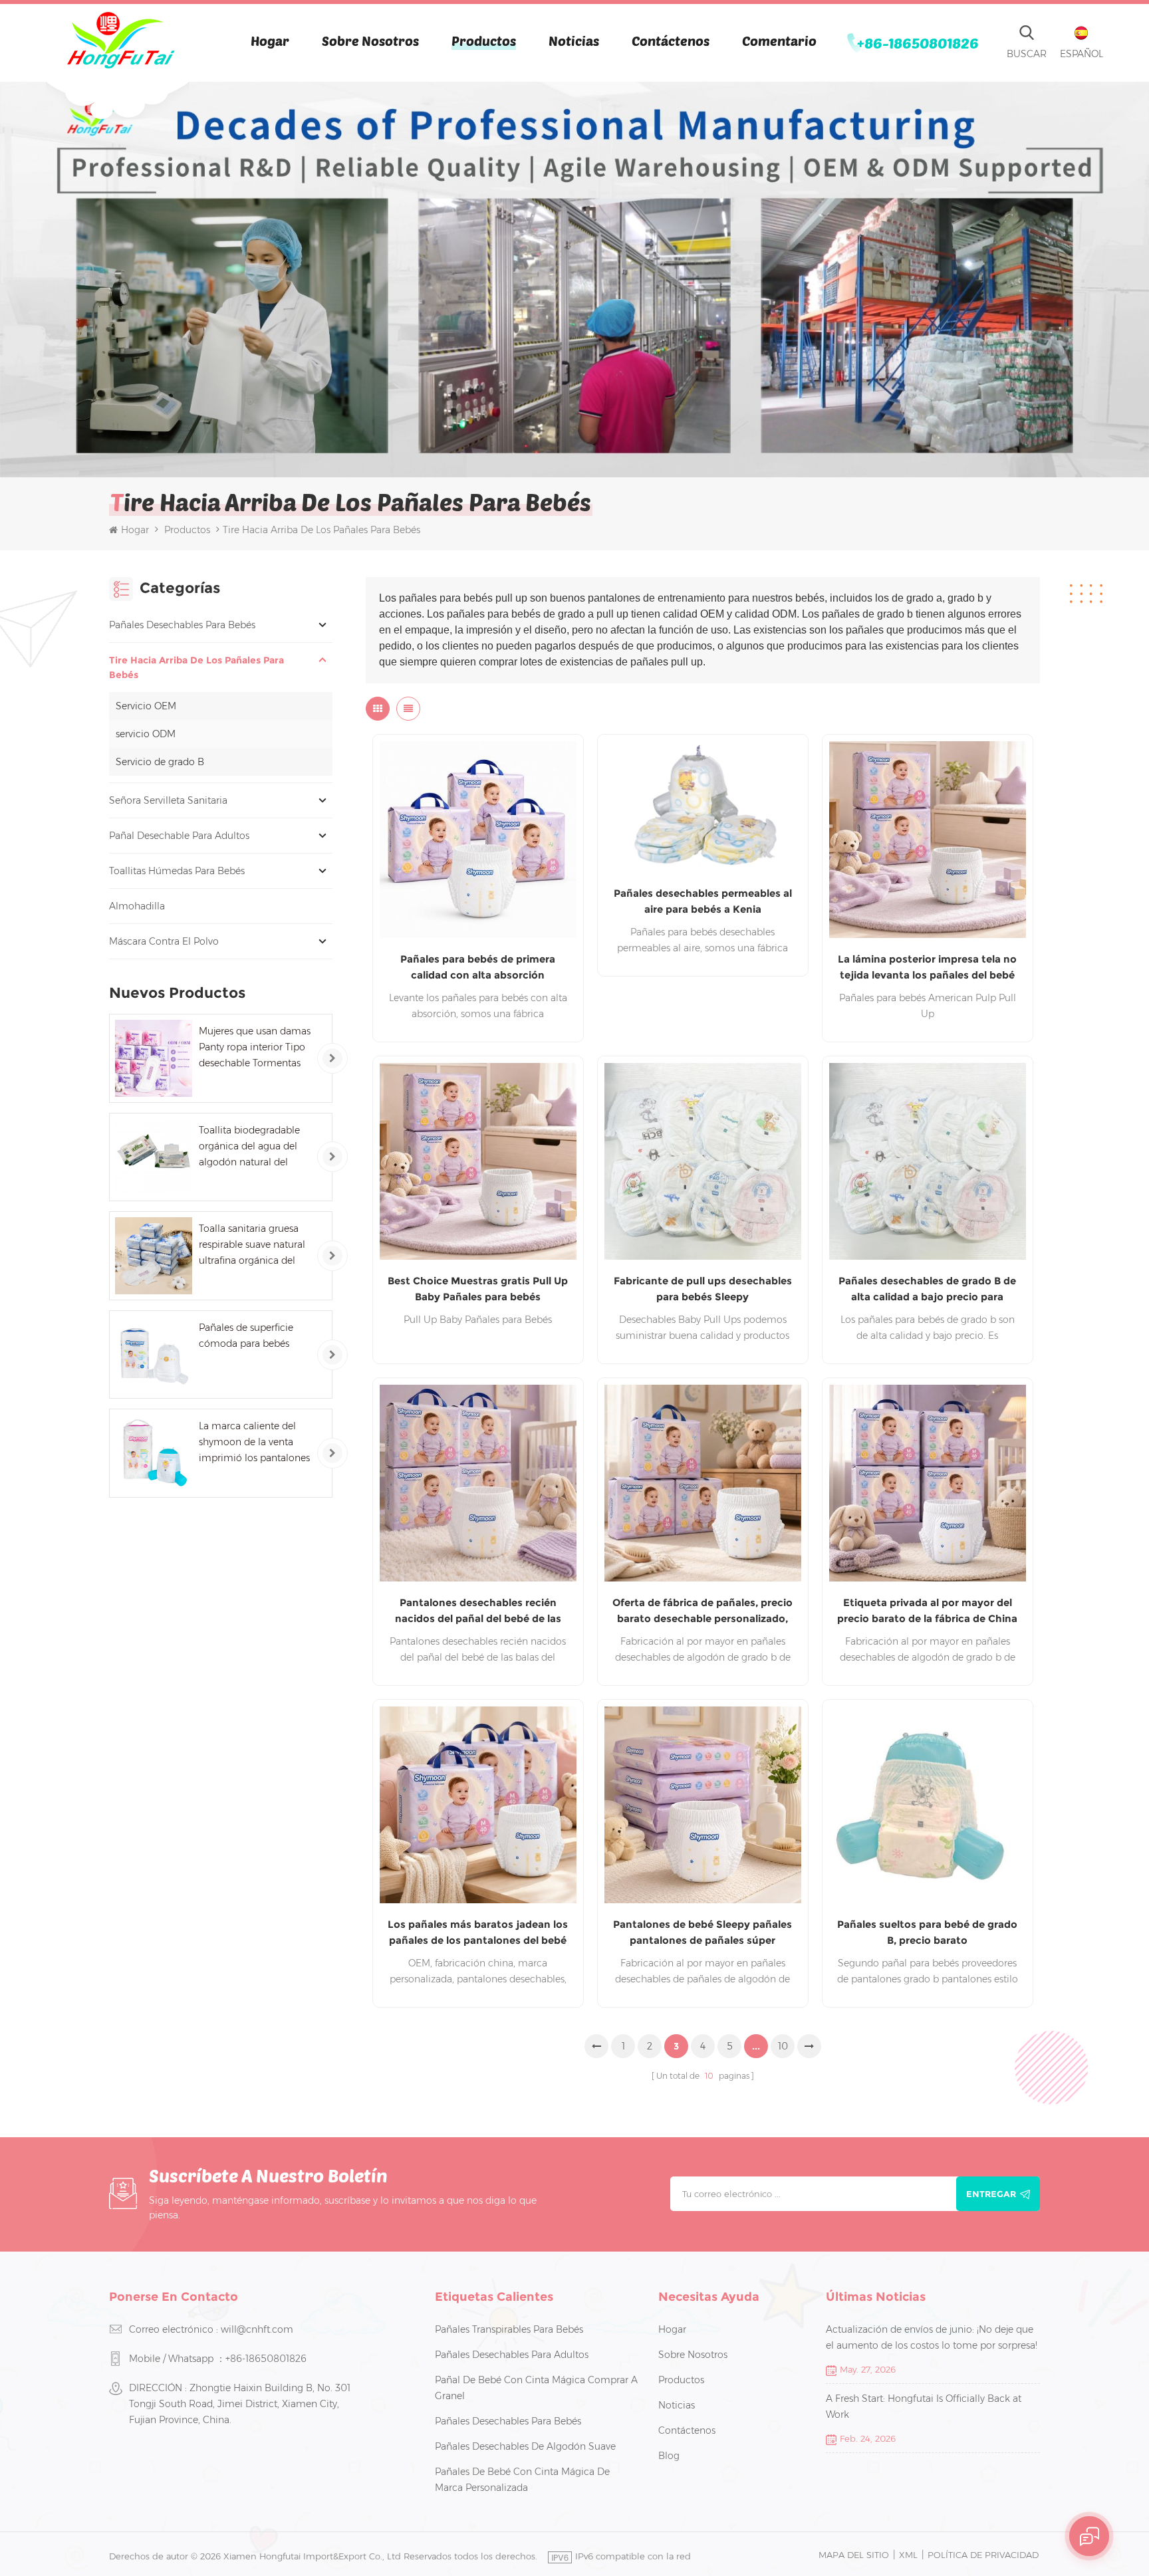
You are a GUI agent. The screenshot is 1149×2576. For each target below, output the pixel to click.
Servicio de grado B (160, 762)
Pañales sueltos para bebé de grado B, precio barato (927, 1932)
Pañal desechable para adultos (179, 836)
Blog (669, 2456)
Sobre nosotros (370, 41)
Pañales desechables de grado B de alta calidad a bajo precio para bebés (927, 1290)
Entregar (991, 2194)
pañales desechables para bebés (182, 625)
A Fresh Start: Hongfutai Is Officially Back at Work (924, 2406)
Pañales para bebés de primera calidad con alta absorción (478, 967)
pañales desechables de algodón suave (525, 2446)
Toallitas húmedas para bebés (177, 871)
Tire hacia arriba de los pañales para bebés (196, 667)
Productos (484, 41)
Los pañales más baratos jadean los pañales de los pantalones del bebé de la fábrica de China (478, 1933)
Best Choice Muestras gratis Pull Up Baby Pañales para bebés (478, 1289)
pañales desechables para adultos (512, 2355)
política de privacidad (983, 2555)
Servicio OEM (146, 706)
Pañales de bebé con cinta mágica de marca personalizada (522, 2480)
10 (783, 2046)
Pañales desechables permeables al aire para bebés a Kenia (703, 901)
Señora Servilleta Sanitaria (168, 800)
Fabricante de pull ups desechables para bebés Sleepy (703, 1289)
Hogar (270, 41)
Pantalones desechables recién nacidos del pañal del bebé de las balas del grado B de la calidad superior (478, 1611)
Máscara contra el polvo (164, 941)
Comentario (779, 41)
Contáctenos (671, 41)
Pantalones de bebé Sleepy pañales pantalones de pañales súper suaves (702, 1933)
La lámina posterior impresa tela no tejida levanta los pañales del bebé (927, 967)
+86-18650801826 (918, 43)
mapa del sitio (854, 2555)
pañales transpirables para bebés (509, 2329)
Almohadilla (137, 906)
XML (908, 2555)
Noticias (574, 41)
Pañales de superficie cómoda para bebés (246, 1336)
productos (681, 2380)
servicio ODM (146, 734)
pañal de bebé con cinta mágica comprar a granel (536, 2388)
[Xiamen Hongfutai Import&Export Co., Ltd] (120, 40)
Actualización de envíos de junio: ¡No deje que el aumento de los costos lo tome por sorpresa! (932, 2337)
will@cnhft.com (257, 2329)
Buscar (1027, 54)
